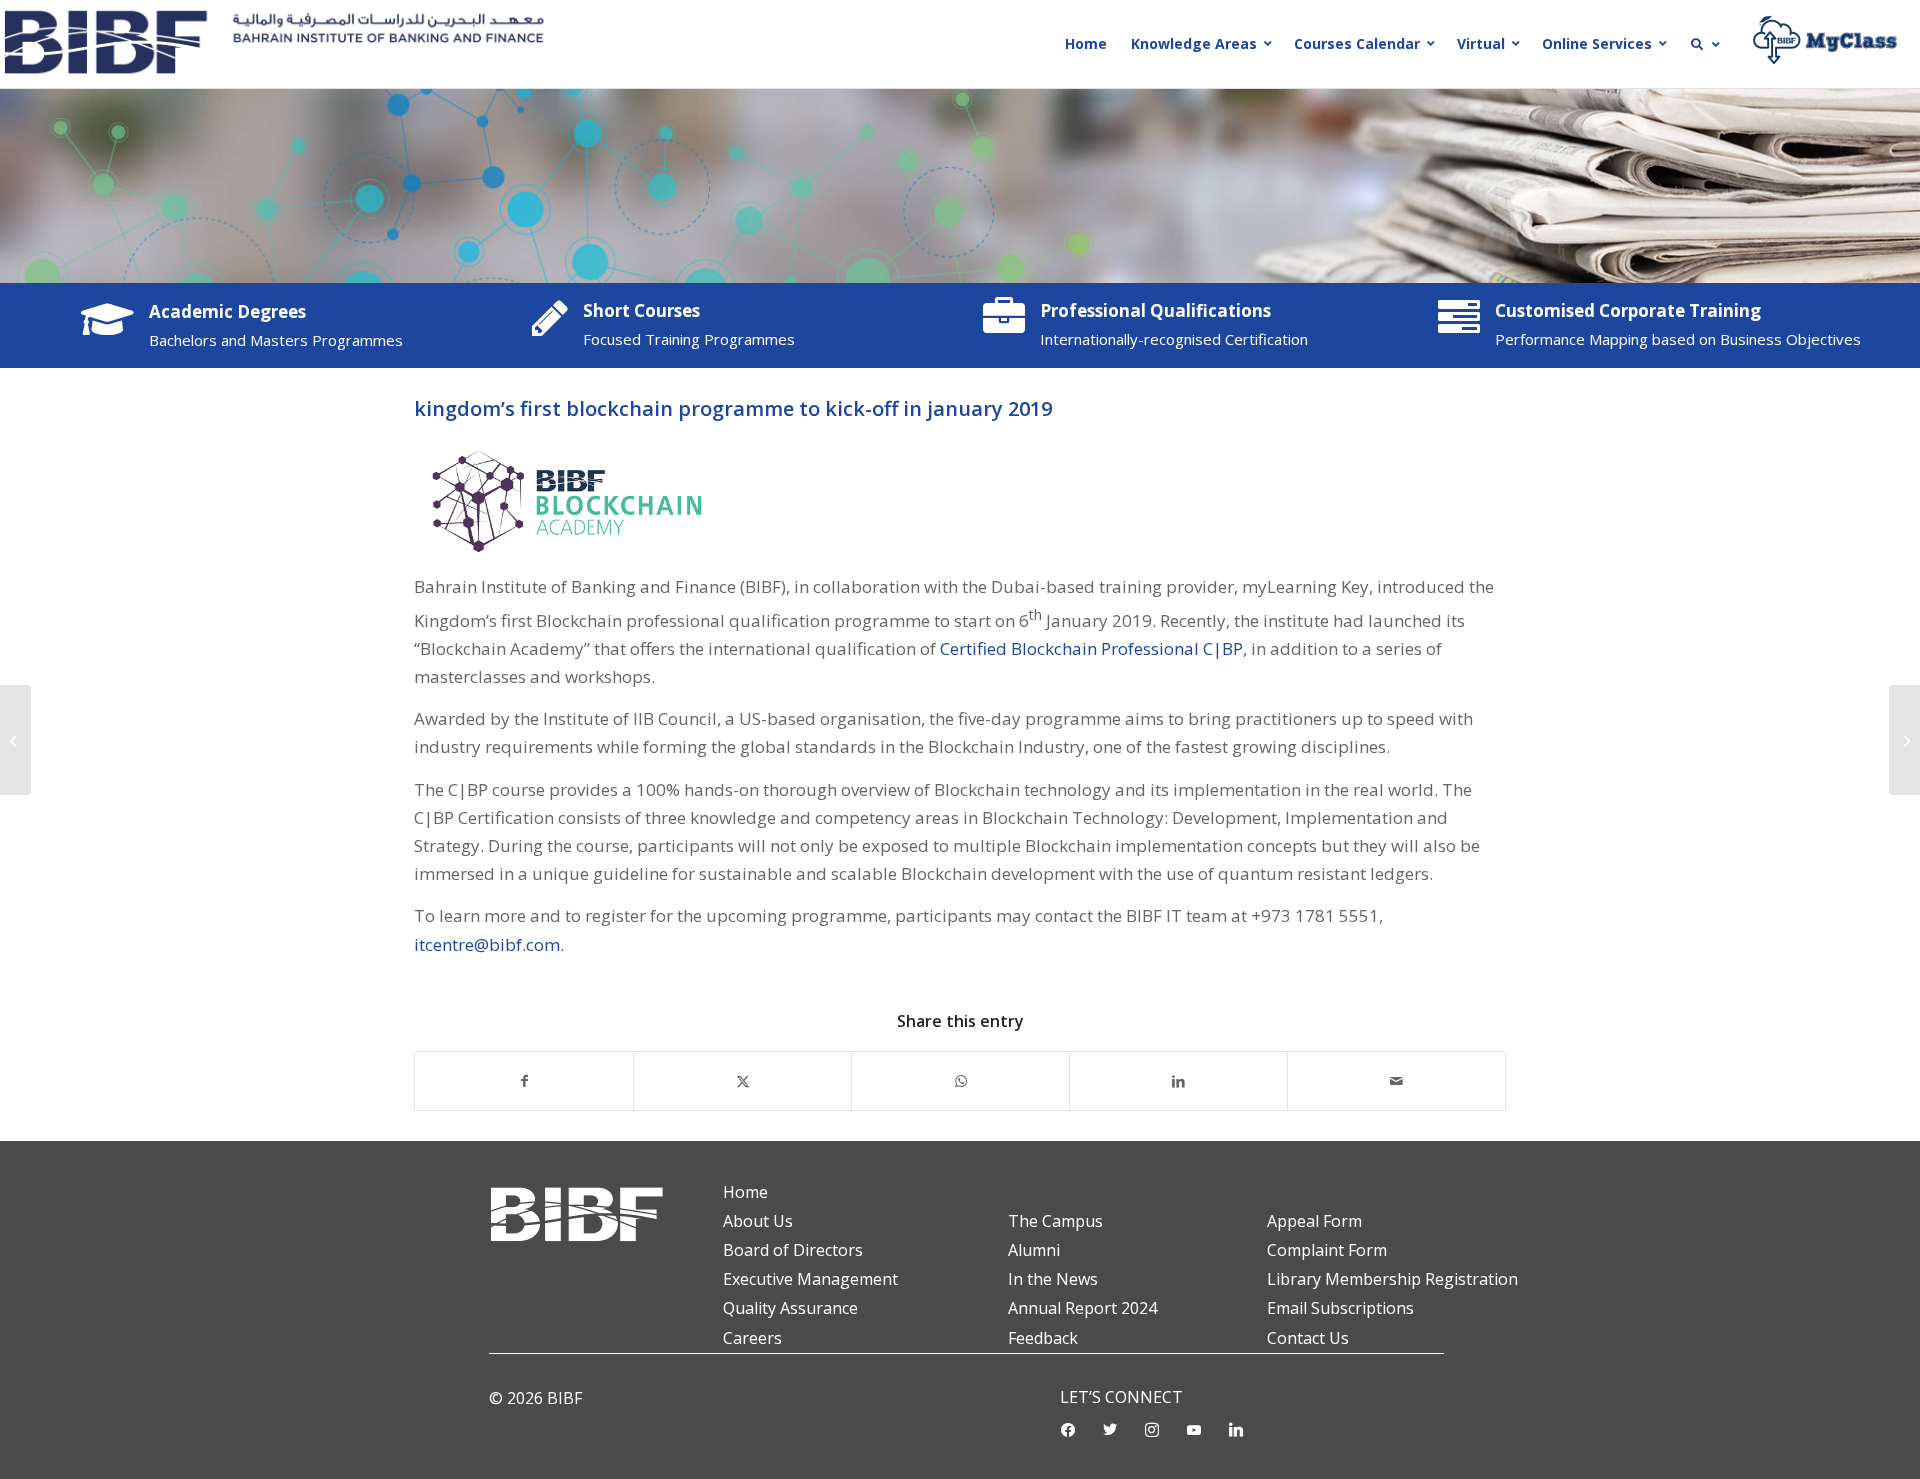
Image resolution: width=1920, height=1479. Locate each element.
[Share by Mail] (1396, 1081)
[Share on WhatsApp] (960, 1081)
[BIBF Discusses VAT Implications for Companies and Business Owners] (15, 740)
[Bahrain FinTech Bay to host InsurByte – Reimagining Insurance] (1904, 740)
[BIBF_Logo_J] (281, 44)
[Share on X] (742, 1081)
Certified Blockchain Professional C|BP (1091, 648)
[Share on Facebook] (524, 1081)
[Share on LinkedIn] (1178, 1081)
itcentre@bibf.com (487, 944)
